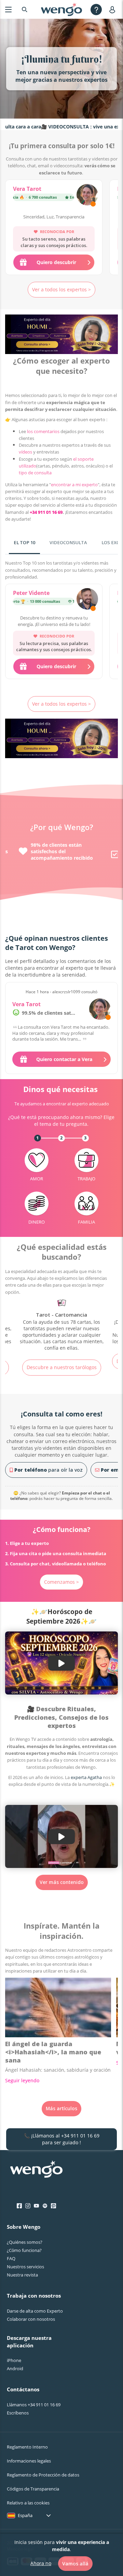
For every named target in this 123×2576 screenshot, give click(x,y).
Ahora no (41, 2563)
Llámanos (34, 2405)
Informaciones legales (29, 2461)
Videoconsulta (68, 542)
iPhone (14, 2360)
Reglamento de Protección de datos (43, 2475)
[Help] (96, 9)
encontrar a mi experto (74, 485)
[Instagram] (28, 2206)
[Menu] (8, 9)
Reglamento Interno (27, 2447)
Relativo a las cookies (28, 2503)
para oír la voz (49, 1470)
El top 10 (24, 542)
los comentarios (43, 431)
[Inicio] (61, 10)
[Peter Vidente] (87, 600)
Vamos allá (75, 2564)
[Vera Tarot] (87, 196)
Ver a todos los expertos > (61, 289)
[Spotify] (45, 2206)
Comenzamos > (61, 1582)
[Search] (25, 9)
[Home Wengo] (36, 2170)
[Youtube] (36, 2206)
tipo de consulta (35, 473)
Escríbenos (18, 2413)
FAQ (11, 2258)
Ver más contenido (62, 1882)
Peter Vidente (31, 593)
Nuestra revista (22, 2275)
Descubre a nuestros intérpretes (61, 1361)
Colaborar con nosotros (31, 2319)
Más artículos (61, 2108)
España (25, 2515)
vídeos (25, 452)
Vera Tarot (27, 189)
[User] (114, 9)
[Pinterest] (53, 2206)
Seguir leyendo (22, 2080)
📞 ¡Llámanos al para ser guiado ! (62, 2139)
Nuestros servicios (25, 2267)
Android (15, 2368)
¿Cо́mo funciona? (24, 2250)
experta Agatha (86, 1777)
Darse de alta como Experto (35, 2311)
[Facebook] (19, 2206)
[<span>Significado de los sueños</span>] (61, 1322)
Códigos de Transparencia (33, 2489)
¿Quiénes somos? (25, 2242)
